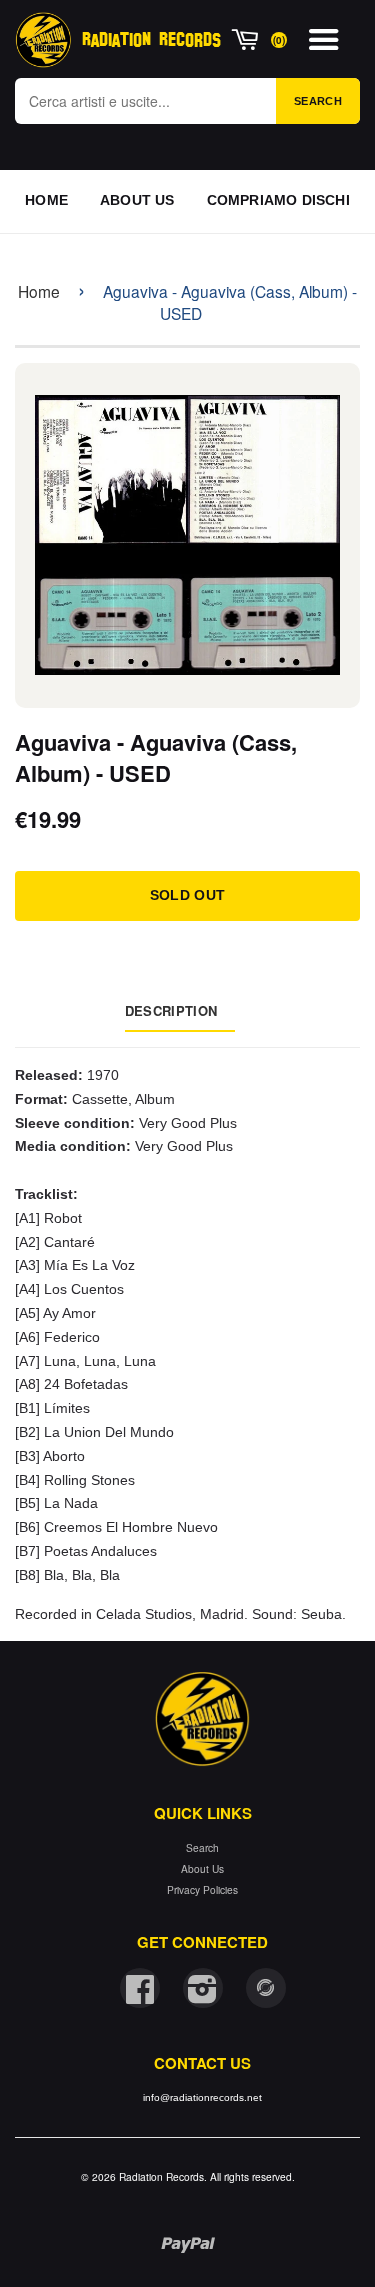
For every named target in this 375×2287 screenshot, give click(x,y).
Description (171, 1010)
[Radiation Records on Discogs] (266, 1988)
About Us (202, 1868)
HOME (46, 200)
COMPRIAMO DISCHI (278, 200)
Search (318, 101)
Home (39, 291)
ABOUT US (137, 200)
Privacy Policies (202, 1889)
